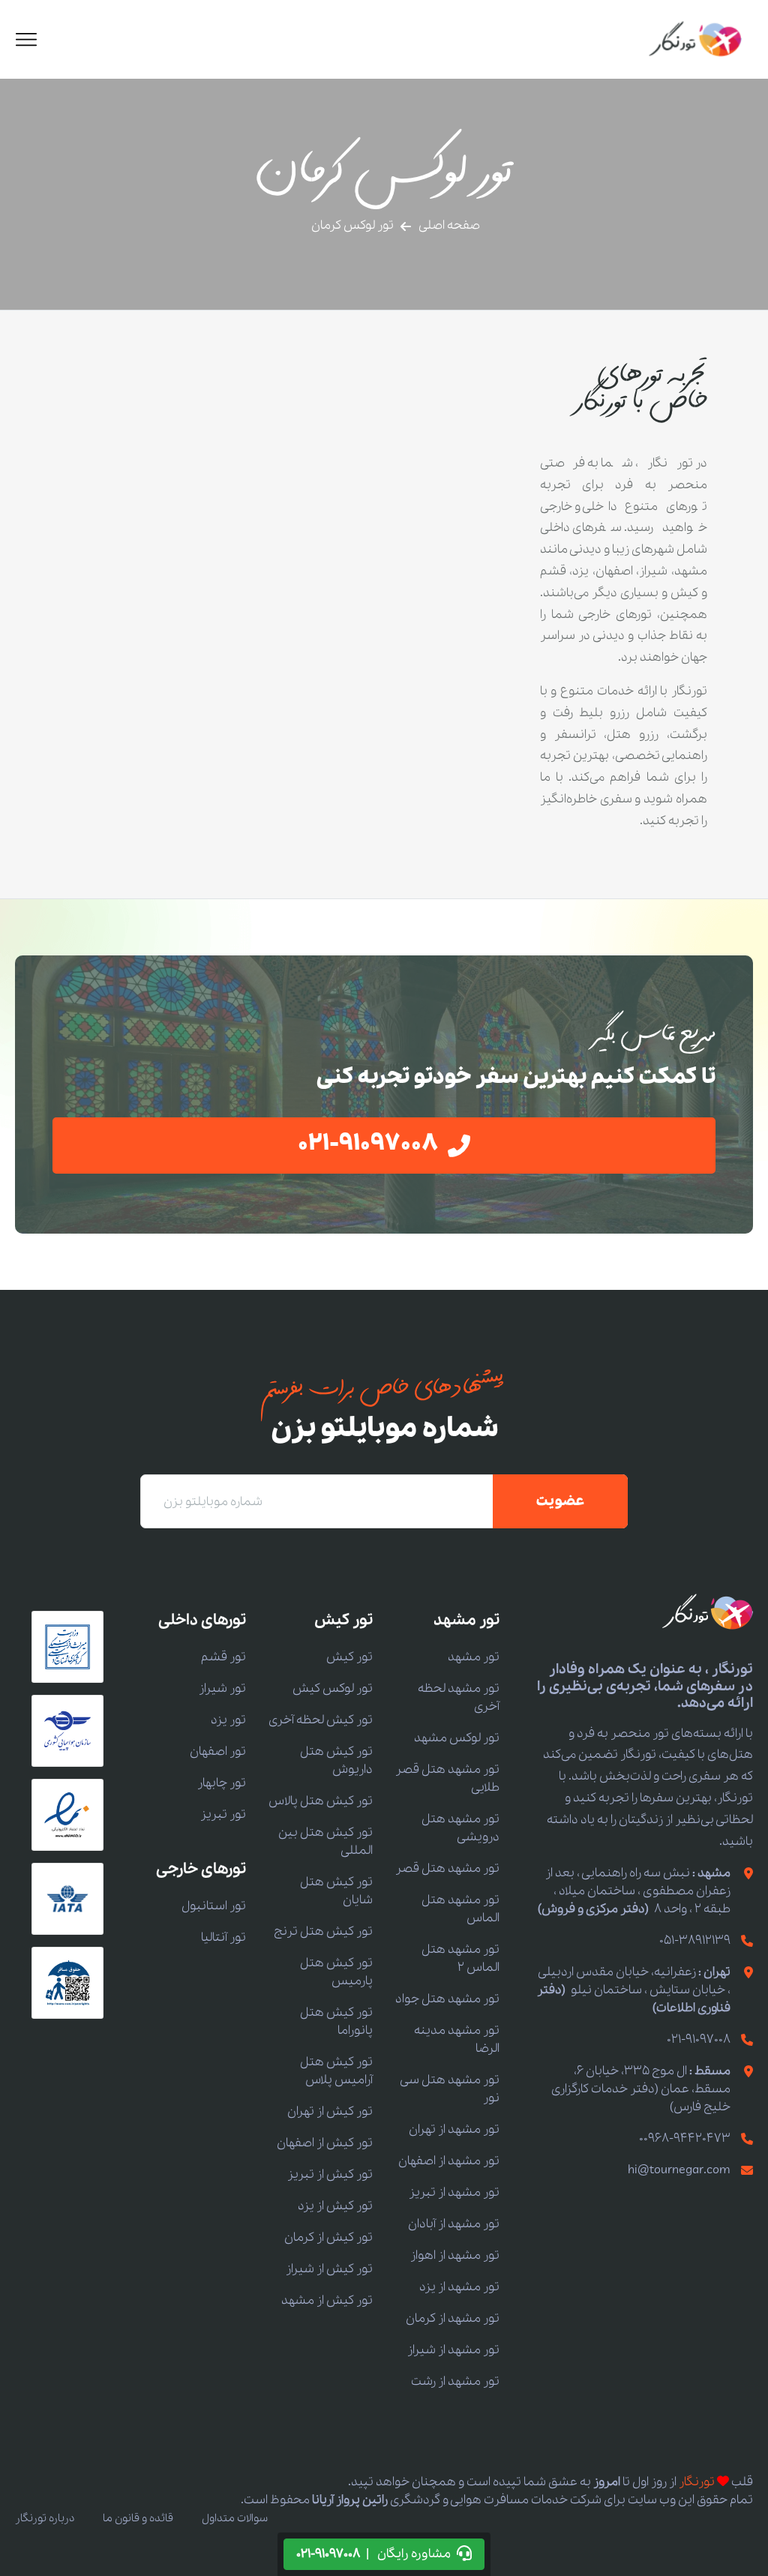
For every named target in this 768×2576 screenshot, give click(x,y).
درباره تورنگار (45, 2518)
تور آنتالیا (223, 1937)
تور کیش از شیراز (329, 2269)
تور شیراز (222, 1688)
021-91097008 (699, 2039)
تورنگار (697, 2482)
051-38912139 (695, 1940)
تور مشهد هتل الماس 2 (460, 1958)
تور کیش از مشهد (327, 2300)
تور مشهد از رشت (455, 2381)
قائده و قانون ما (138, 2518)
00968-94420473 (685, 2138)
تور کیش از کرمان (328, 2237)
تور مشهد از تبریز (454, 2192)
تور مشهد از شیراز (453, 2350)
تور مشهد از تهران (454, 2129)
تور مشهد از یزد (459, 2287)
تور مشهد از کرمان (453, 2318)
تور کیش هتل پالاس (321, 1801)
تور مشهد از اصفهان (449, 2161)
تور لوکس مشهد (457, 1738)
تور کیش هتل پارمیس (336, 1972)
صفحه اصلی (449, 225)
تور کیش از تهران (330, 2111)
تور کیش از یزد (335, 2206)
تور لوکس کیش (333, 1688)
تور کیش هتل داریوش (336, 1760)
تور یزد (228, 1720)
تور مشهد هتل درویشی (460, 1828)
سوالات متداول (235, 2518)
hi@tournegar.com (679, 2170)
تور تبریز (223, 1814)
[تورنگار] (696, 39)
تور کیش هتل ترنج (323, 1931)
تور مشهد (474, 1657)
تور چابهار (222, 1783)
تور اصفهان (218, 1751)
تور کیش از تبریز (330, 2174)
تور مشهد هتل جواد (447, 1999)
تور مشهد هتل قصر (447, 1868)
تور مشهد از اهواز (455, 2255)
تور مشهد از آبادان (454, 2224)
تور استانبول (214, 1906)
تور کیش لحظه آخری (321, 1720)
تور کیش (349, 1657)
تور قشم (223, 1657)
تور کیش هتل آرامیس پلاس (336, 2071)
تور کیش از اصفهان (325, 2143)
